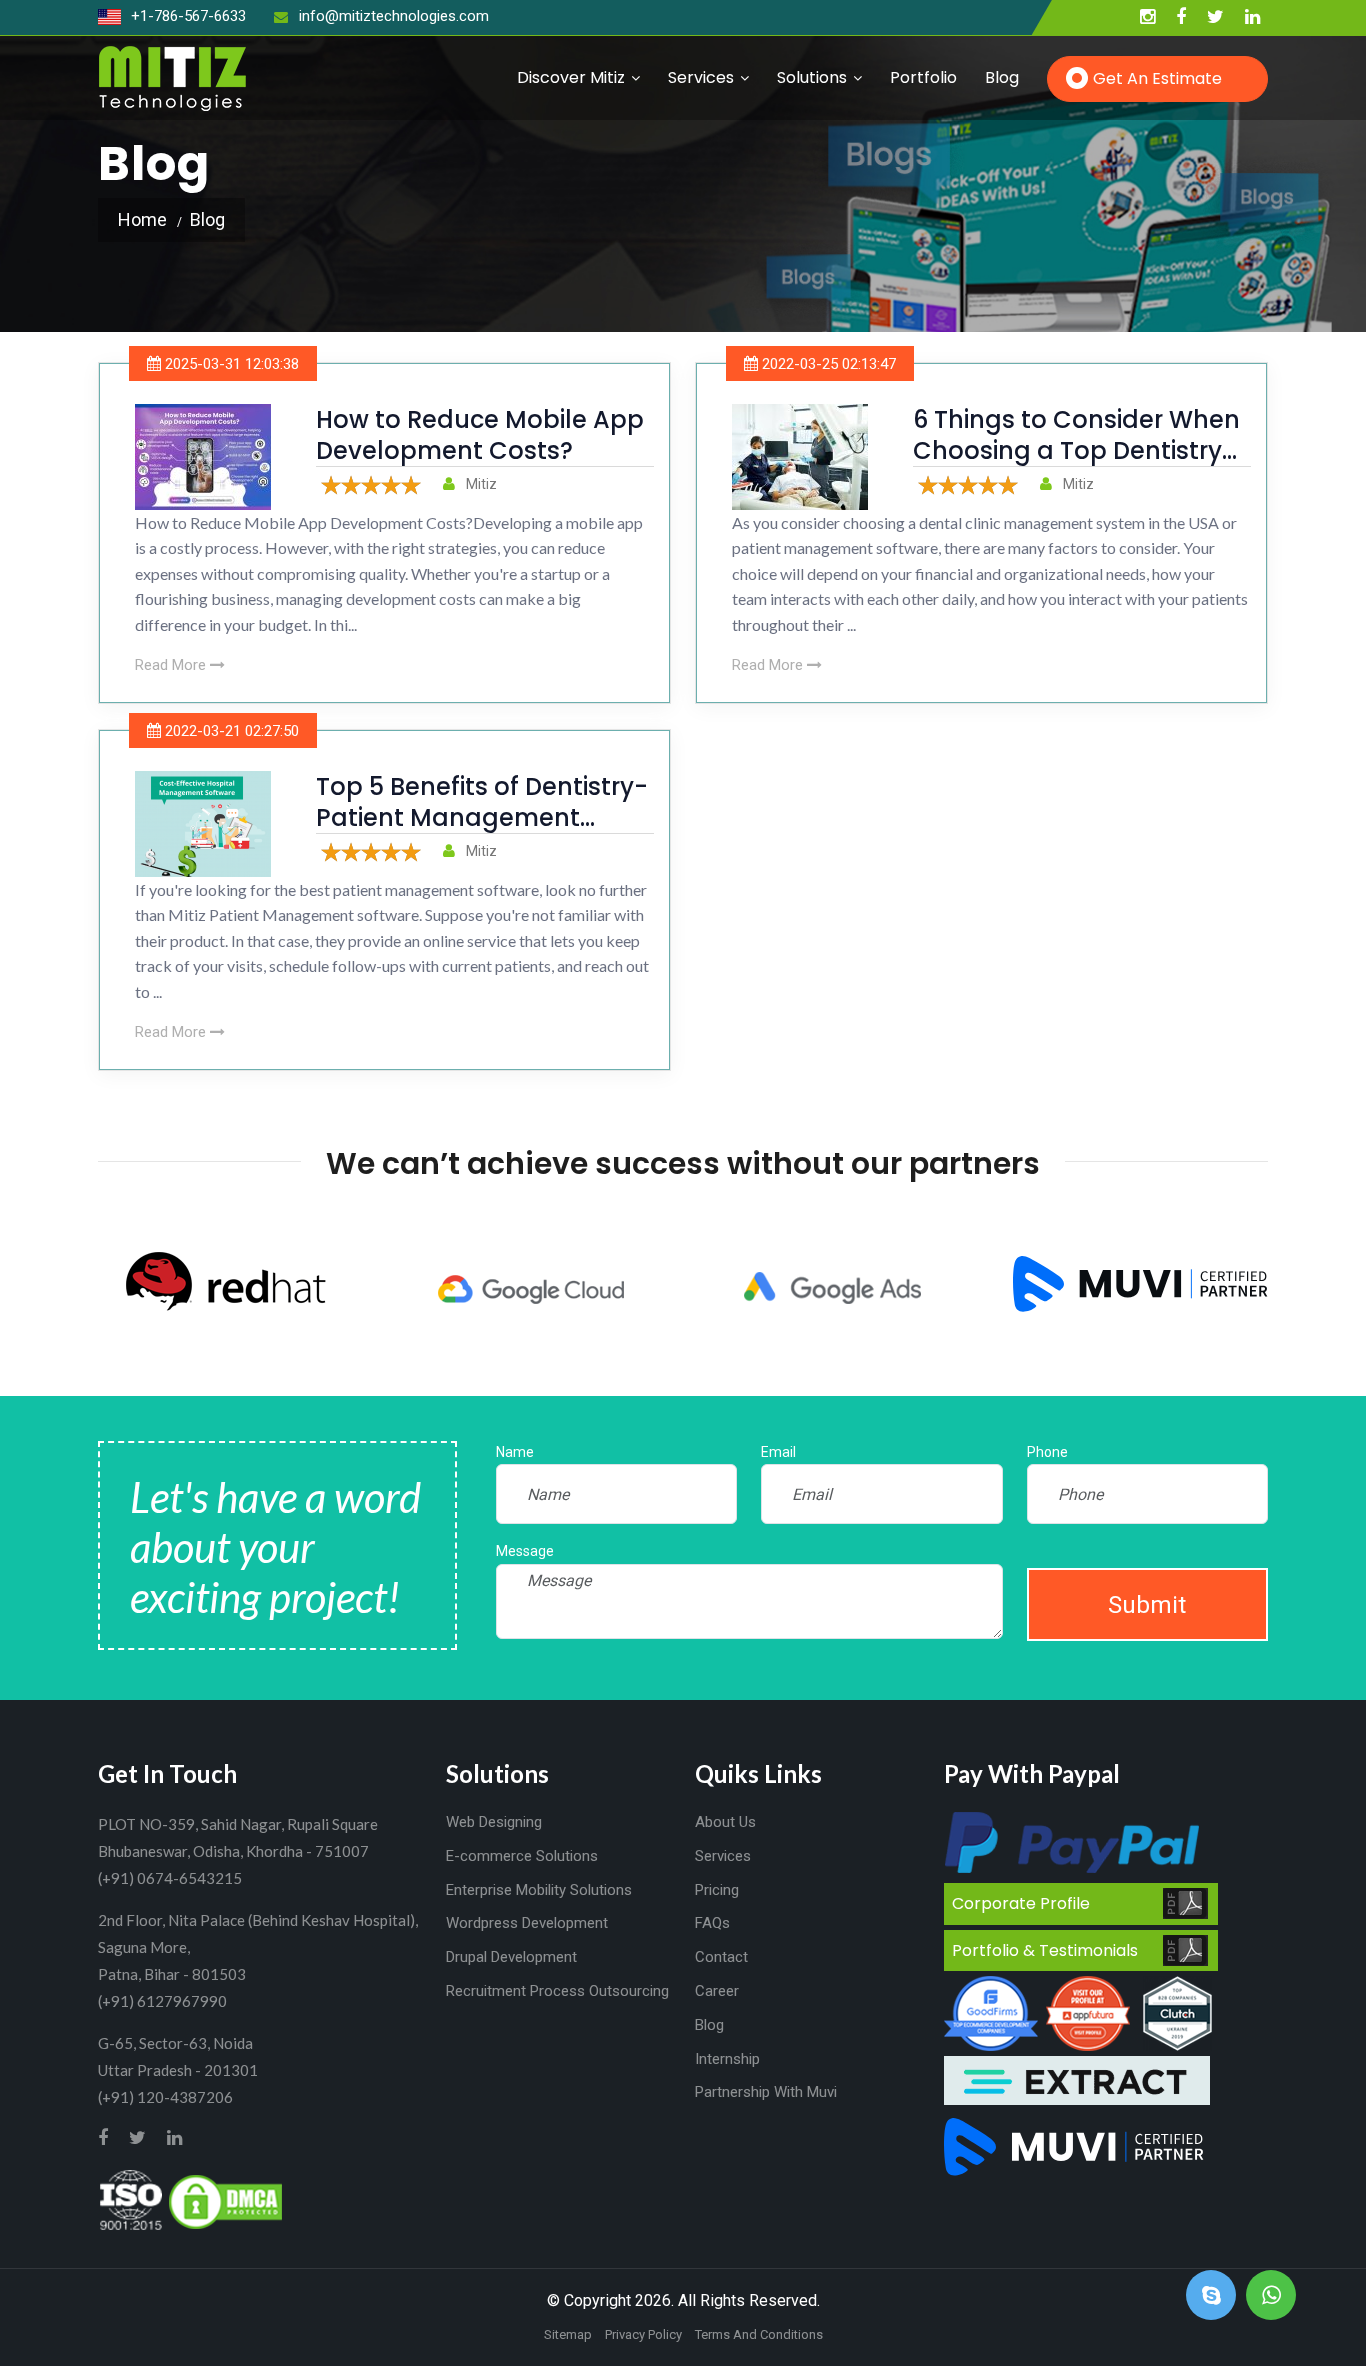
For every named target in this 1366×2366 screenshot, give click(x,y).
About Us (725, 1822)
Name (515, 1452)
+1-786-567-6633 (186, 16)
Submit (1147, 1605)
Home (142, 219)
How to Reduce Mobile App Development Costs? (480, 435)
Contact (721, 1957)
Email (778, 1452)
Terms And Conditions (759, 2334)
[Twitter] (1215, 17)
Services (701, 77)
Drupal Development (511, 1957)
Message (525, 1551)
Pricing (717, 1890)
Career (717, 1991)
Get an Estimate (1157, 78)
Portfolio (923, 77)
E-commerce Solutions (522, 1856)
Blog (1002, 77)
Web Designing (494, 1822)
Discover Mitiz (571, 77)
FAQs (712, 1923)
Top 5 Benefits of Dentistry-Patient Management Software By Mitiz (482, 817)
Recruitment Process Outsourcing (557, 1991)
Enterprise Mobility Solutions (539, 1890)
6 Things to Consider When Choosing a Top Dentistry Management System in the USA (1076, 466)
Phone (1047, 1452)
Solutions (812, 77)
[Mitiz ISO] (131, 2200)
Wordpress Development (527, 1923)
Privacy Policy (643, 2334)
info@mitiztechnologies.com (394, 16)
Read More (172, 665)
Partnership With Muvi (766, 2092)
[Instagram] (1147, 17)
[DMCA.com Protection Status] (225, 2200)
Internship (727, 2059)
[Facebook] (1181, 17)
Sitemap (568, 2334)
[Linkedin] (1252, 17)
